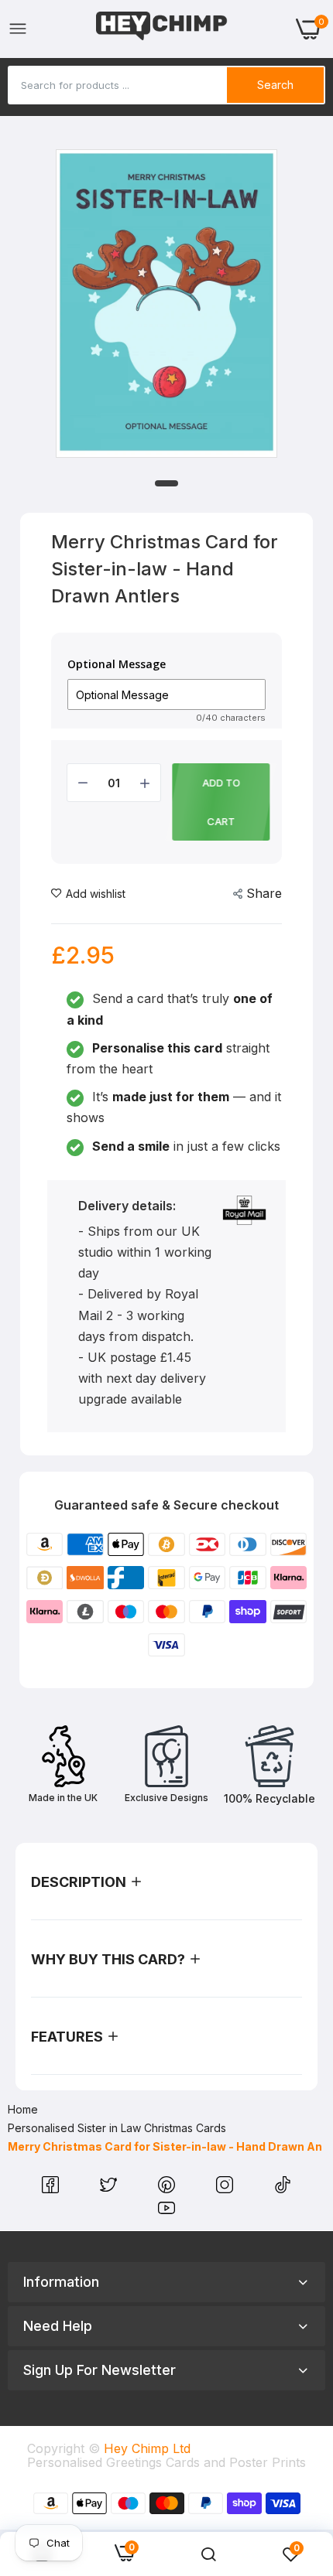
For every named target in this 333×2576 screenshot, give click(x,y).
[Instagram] (227, 2189)
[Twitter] (110, 2189)
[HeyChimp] (162, 29)
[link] (208, 2554)
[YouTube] (166, 2212)
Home (23, 2109)
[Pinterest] (168, 2189)
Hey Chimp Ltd (147, 2448)
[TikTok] (283, 2189)
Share (264, 893)
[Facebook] (52, 2189)
